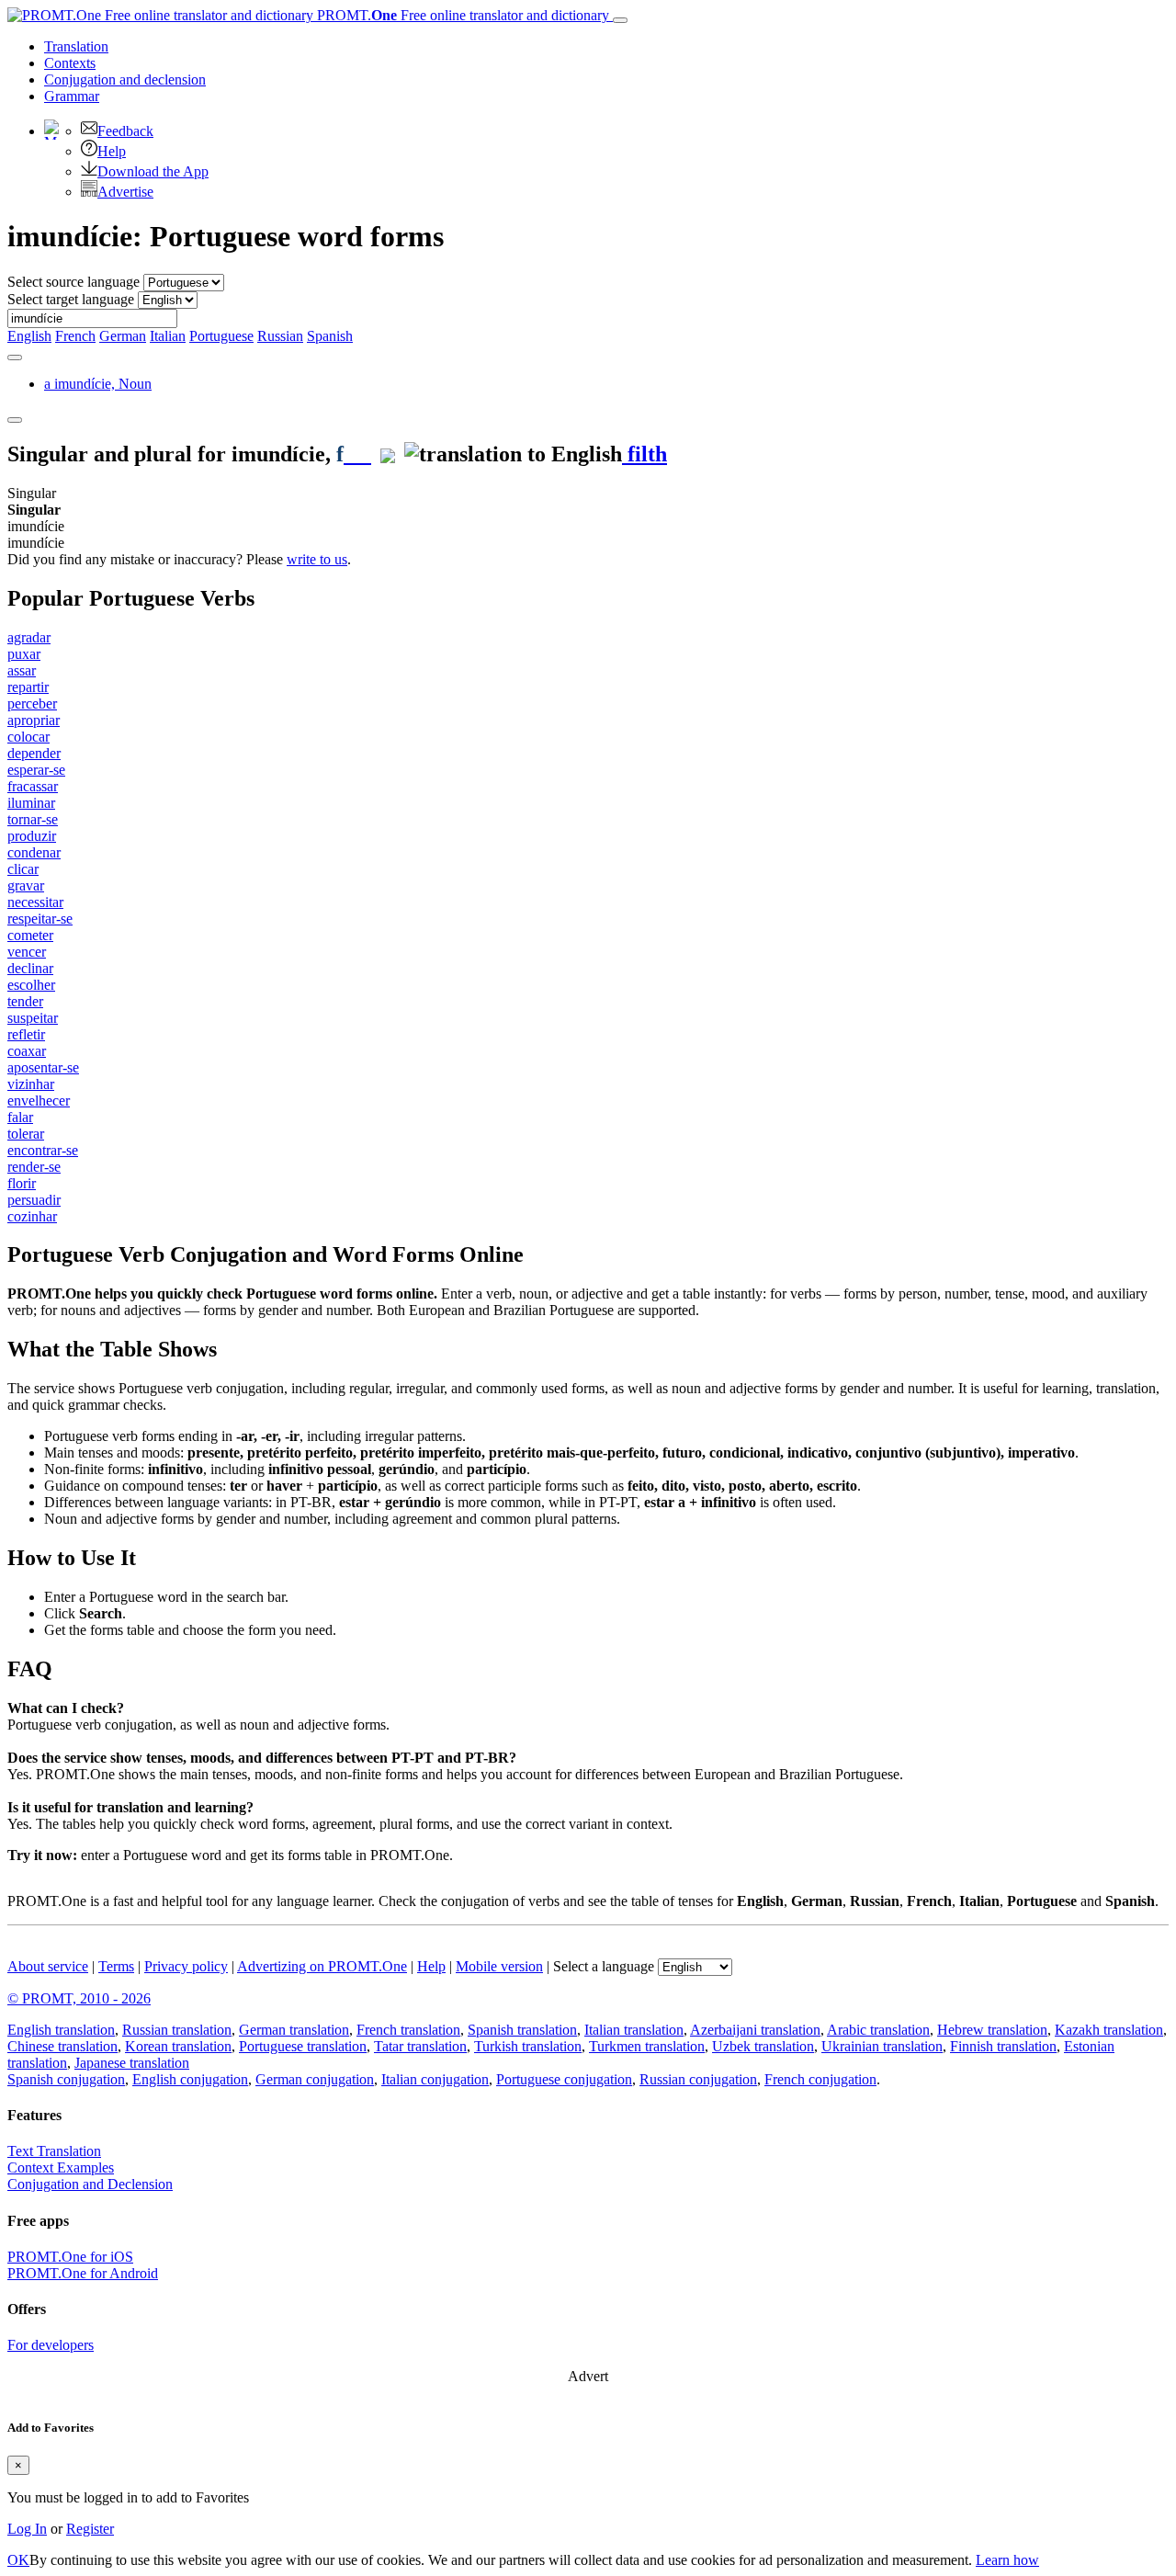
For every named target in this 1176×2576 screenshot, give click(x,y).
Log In (27, 2529)
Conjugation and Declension (90, 2184)
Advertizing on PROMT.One (322, 1966)
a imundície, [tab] (98, 384)
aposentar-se (43, 1067)
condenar (34, 852)
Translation (76, 46)
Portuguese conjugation (564, 2079)
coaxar (27, 1051)
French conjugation (820, 2079)
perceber (32, 704)
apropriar (34, 720)
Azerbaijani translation (755, 2030)
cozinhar (32, 1216)
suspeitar (33, 1018)
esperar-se (36, 770)
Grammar (72, 96)
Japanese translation (132, 2063)
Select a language (604, 1966)
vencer (27, 952)
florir (22, 1183)
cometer (30, 935)
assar (22, 670)
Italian (168, 336)
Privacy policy (186, 1966)
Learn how (1007, 2560)
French (75, 336)
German (123, 336)
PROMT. (461, 15)
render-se (34, 1167)
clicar (23, 869)
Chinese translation (62, 2046)
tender (25, 1001)
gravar (26, 885)
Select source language (73, 282)
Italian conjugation (435, 2079)
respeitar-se (40, 919)
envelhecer (39, 1101)
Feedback (125, 131)
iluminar (31, 803)
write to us (317, 559)
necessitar (35, 902)
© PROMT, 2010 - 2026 (79, 1998)
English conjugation (190, 2079)
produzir (32, 836)
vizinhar (31, 1084)
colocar (28, 737)
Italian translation (634, 2030)
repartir (28, 687)
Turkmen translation (647, 2046)
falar (20, 1117)
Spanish (330, 336)
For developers (51, 2345)
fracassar (33, 786)
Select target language (71, 299)
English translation (61, 2030)
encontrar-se (43, 1150)
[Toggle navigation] (620, 20)
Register (90, 2529)
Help (112, 151)
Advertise (125, 192)
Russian (280, 336)
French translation (408, 2030)
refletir (26, 1034)
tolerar (26, 1134)
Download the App (153, 171)
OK (18, 2560)
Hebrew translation (992, 2030)
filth (645, 454)
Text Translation (54, 2151)
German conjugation (315, 2079)
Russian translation (177, 2030)
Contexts (70, 63)
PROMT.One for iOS (70, 2257)
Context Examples (61, 2167)
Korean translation (178, 2046)
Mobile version (499, 1966)
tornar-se (33, 819)
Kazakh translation (1109, 2030)
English (29, 336)
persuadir (34, 1200)
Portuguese (221, 336)
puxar (24, 654)
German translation (294, 2030)
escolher (31, 985)
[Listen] (357, 454)
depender (34, 753)
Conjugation (125, 79)
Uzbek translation (763, 2046)
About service (48, 1966)
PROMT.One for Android (83, 2273)
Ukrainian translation (882, 2046)
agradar (29, 637)
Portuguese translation (303, 2046)
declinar (30, 968)
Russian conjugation (698, 2079)
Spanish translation (522, 2030)
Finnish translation (1003, 2046)
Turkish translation (528, 2046)
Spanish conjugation (66, 2079)
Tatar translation (420, 2046)
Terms (116, 1966)
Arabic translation (878, 2030)
